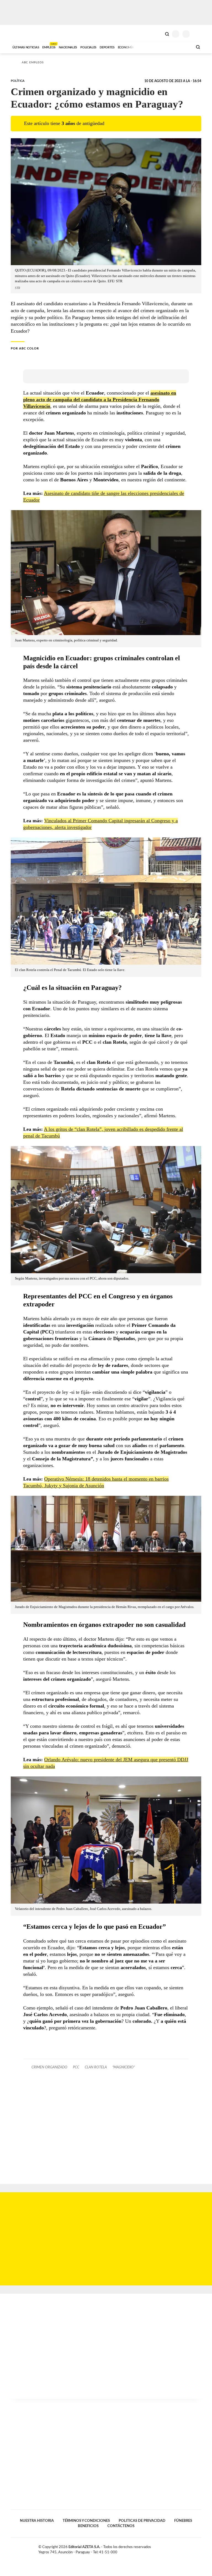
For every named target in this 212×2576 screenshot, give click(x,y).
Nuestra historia (37, 2521)
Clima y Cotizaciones (158, 33)
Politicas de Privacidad (142, 2521)
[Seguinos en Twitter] (187, 2548)
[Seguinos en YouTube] (193, 2548)
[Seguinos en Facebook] (182, 2548)
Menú (198, 34)
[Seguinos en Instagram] (199, 2548)
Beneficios (88, 2526)
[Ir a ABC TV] (144, 47)
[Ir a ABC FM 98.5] (181, 47)
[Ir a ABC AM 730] (159, 47)
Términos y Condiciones (86, 2521)
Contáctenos (121, 2526)
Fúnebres (183, 2521)
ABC (21, 33)
